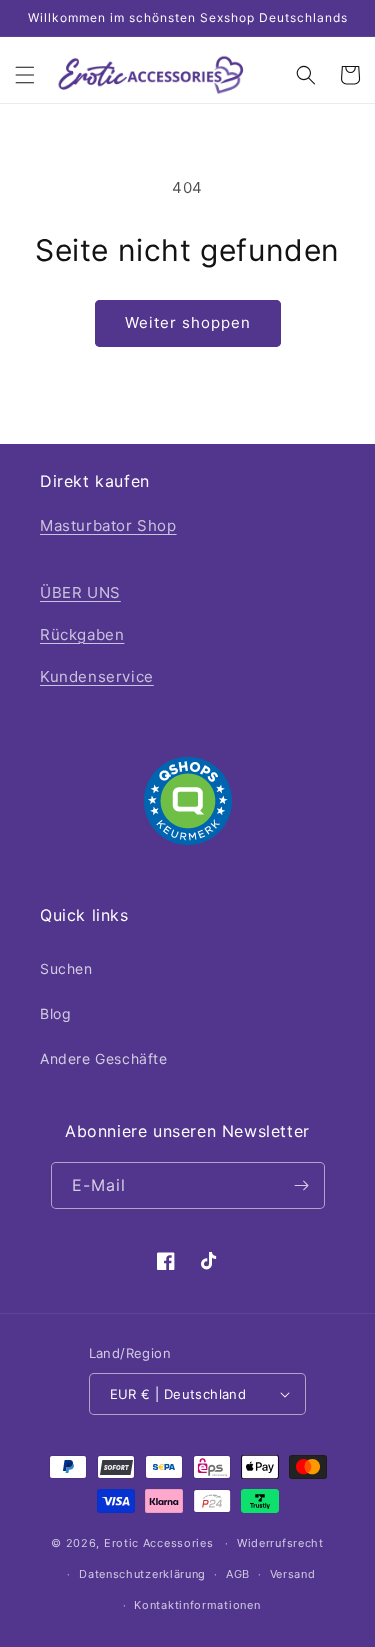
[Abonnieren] (302, 1185)
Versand (293, 1574)
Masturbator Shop (108, 525)
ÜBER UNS (80, 592)
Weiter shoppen (188, 322)
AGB (238, 1574)
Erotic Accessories (159, 1543)
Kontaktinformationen (197, 1605)
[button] (25, 75)
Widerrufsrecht (280, 1543)
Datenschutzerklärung (142, 1574)
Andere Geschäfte (104, 1058)
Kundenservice (97, 676)
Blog (55, 1013)
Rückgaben (82, 634)
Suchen (66, 968)
